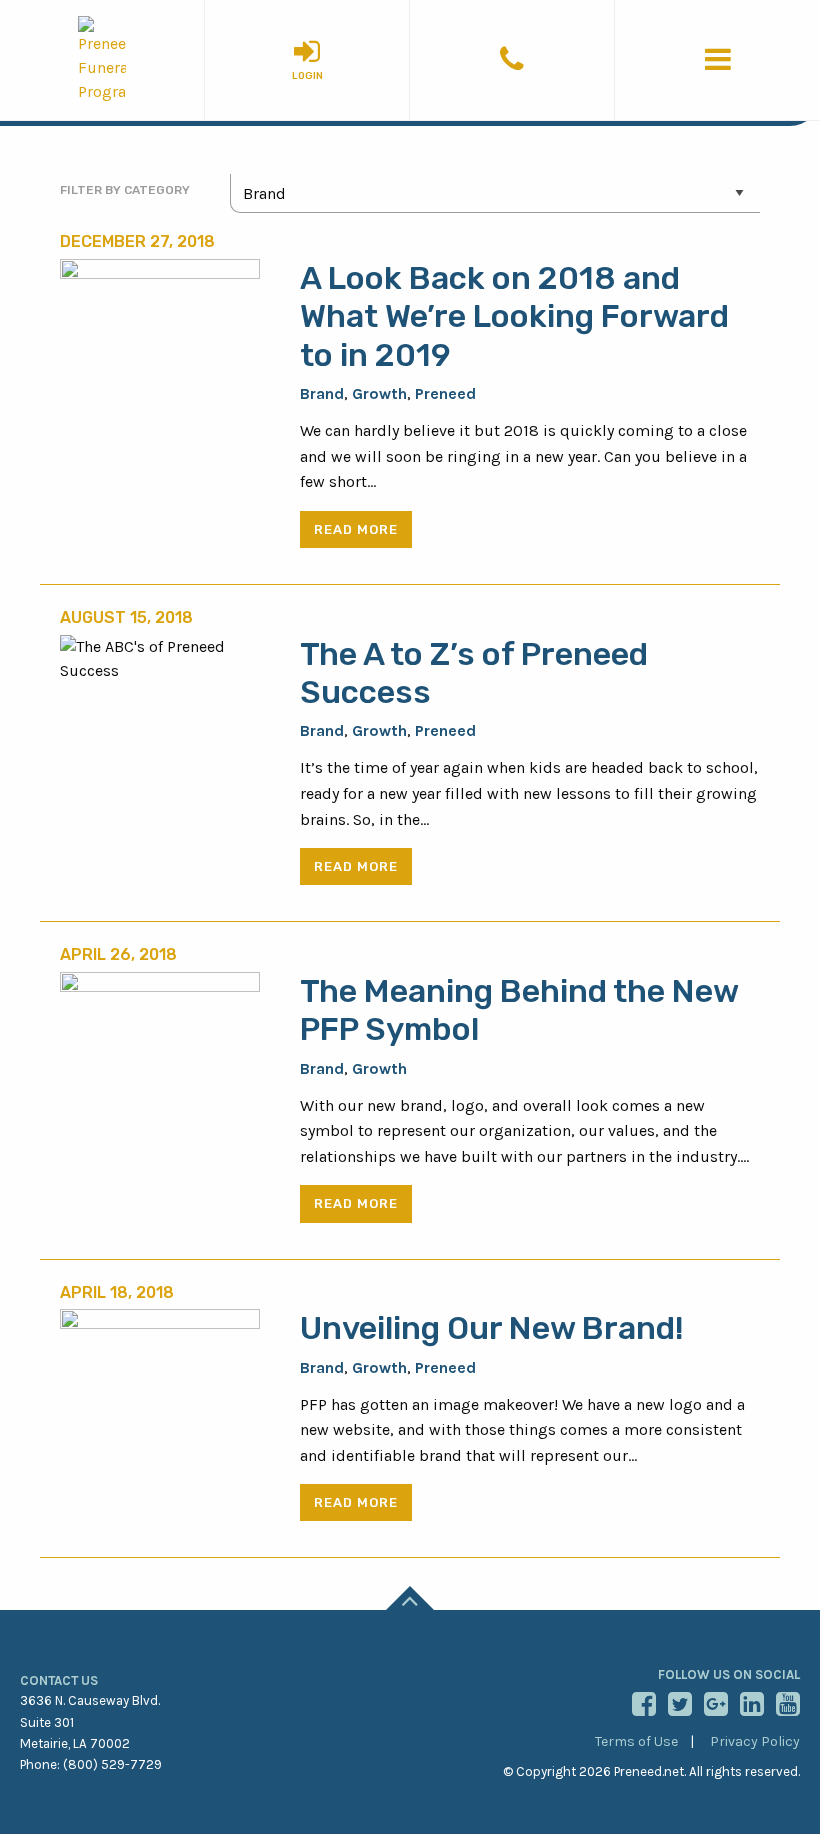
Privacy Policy (755, 1741)
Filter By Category (125, 190)
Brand (322, 393)
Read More (356, 529)
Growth (379, 393)
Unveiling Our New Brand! (492, 1328)
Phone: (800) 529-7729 (91, 1764)
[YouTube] (785, 1704)
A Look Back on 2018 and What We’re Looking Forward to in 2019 (514, 316)
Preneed (445, 393)
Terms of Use (636, 1741)
